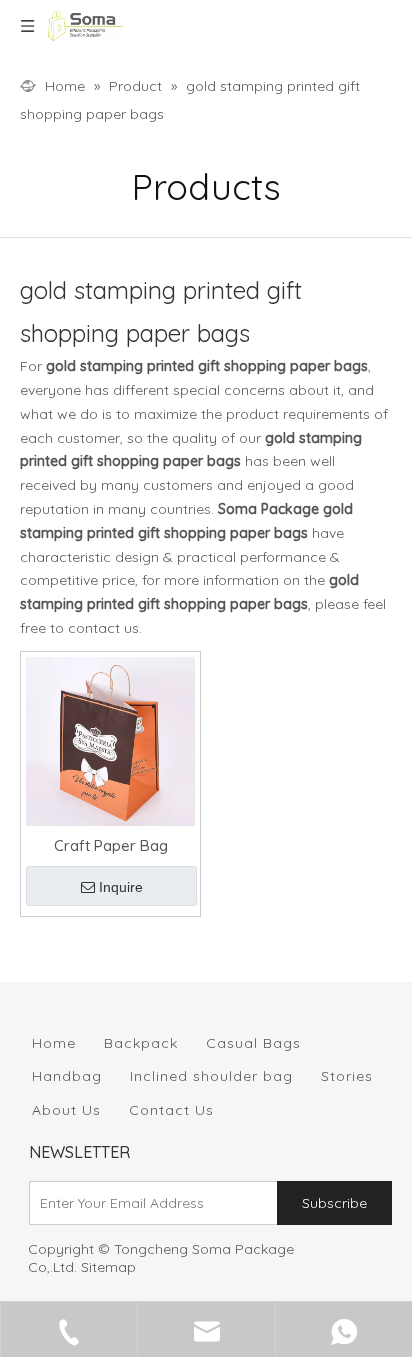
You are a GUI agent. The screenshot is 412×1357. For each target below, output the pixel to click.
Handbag (67, 1076)
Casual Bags (253, 1043)
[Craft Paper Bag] (110, 739)
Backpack (141, 1043)
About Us (66, 1110)
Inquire (121, 887)
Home (54, 1043)
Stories (347, 1076)
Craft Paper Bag (111, 845)
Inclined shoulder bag (211, 1076)
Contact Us (171, 1110)
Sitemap (108, 1267)
